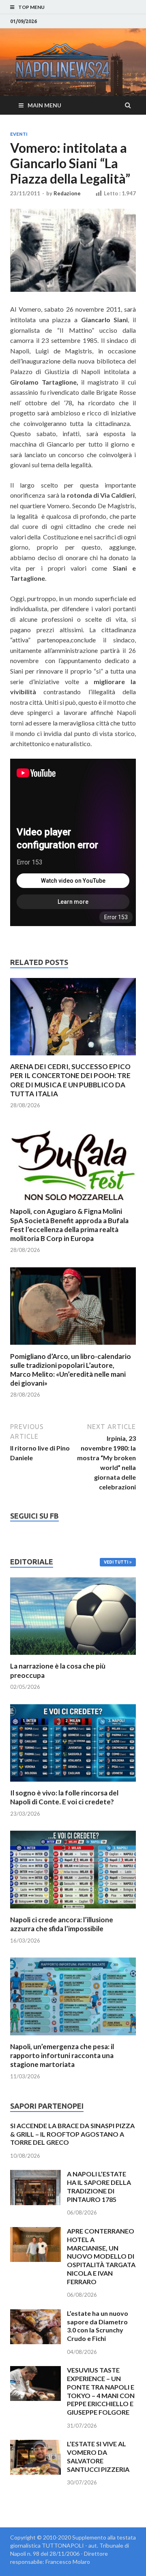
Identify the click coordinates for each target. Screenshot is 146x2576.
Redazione (67, 193)
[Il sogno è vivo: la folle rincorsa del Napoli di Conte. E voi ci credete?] (73, 1783)
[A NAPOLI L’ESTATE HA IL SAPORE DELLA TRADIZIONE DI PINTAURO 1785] (35, 2175)
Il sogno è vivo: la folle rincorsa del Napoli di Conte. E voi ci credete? (64, 1797)
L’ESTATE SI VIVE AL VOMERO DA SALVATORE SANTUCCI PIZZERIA (98, 2456)
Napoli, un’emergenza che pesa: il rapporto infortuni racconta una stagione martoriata (62, 2055)
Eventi (19, 134)
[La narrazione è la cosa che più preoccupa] (73, 1657)
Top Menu (31, 7)
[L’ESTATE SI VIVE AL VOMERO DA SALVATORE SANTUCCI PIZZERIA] (35, 2444)
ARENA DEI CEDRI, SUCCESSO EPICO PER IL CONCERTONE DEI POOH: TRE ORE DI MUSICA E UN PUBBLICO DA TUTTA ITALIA (70, 1080)
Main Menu (44, 105)
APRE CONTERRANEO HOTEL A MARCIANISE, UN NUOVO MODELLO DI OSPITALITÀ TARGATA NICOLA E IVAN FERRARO (101, 2256)
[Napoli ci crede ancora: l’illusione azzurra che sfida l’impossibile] (73, 1910)
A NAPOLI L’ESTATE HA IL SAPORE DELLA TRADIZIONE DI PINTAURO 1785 (99, 2186)
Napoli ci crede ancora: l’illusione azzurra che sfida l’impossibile (62, 1924)
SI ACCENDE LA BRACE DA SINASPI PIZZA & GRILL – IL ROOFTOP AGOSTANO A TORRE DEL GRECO (72, 2134)
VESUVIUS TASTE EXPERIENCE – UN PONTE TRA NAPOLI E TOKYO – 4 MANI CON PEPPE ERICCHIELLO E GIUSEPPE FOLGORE (101, 2391)
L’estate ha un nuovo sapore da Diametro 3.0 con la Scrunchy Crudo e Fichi (98, 2326)
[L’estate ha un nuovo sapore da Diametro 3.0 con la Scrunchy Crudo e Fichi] (35, 2314)
